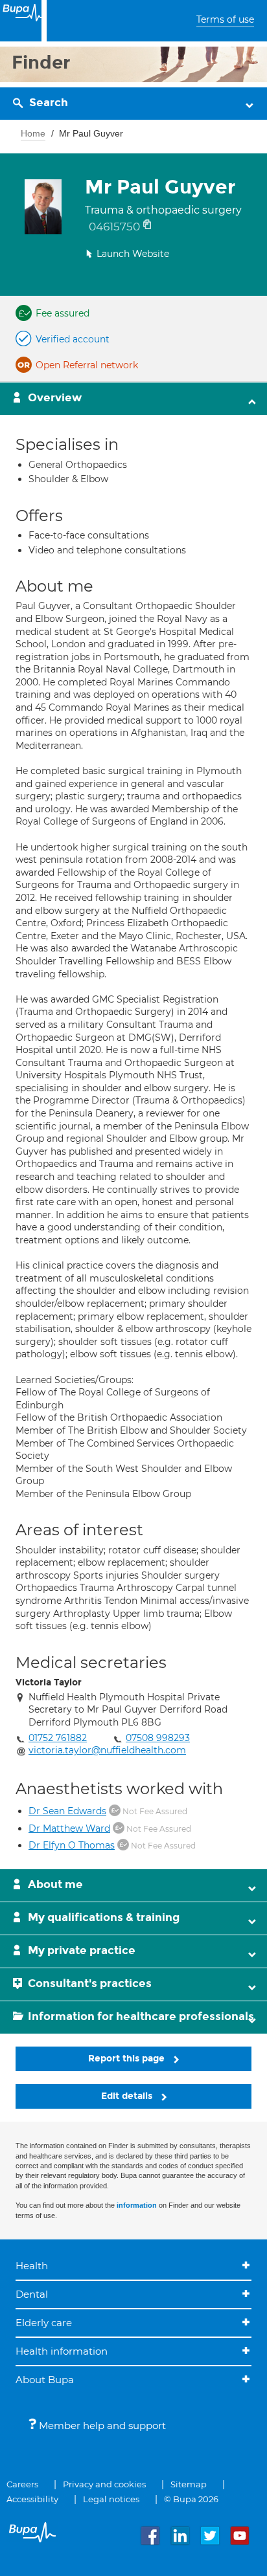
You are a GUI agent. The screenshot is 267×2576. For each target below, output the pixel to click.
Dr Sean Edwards (67, 1811)
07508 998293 (158, 1738)
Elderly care (44, 2323)
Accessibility (32, 2499)
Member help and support (101, 2426)
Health (32, 2266)
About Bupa (45, 2380)
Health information (62, 2351)
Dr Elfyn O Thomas (72, 1845)
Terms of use (225, 19)
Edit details (128, 2096)
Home (33, 133)
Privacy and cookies (104, 2484)
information (137, 2205)
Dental (32, 2294)
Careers (22, 2484)
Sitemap (189, 2484)
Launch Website (133, 254)
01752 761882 (58, 1738)
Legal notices (111, 2499)
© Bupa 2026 (191, 2499)
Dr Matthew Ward (69, 1828)
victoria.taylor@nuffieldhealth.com (107, 1750)
